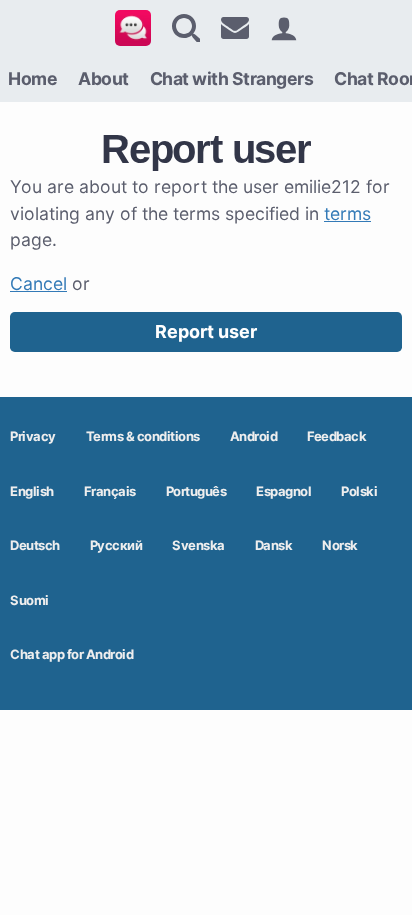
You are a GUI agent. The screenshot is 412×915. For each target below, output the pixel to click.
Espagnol (283, 491)
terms (347, 213)
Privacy (33, 436)
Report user (206, 331)
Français (110, 491)
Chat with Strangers (232, 78)
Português (196, 491)
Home (32, 78)
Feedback (336, 436)
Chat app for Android (71, 654)
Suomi (29, 600)
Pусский (116, 545)
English (32, 491)
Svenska (198, 545)
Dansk (274, 545)
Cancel (38, 283)
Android (254, 436)
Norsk (340, 545)
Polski (359, 491)
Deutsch (35, 545)
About (103, 78)
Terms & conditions (143, 436)
